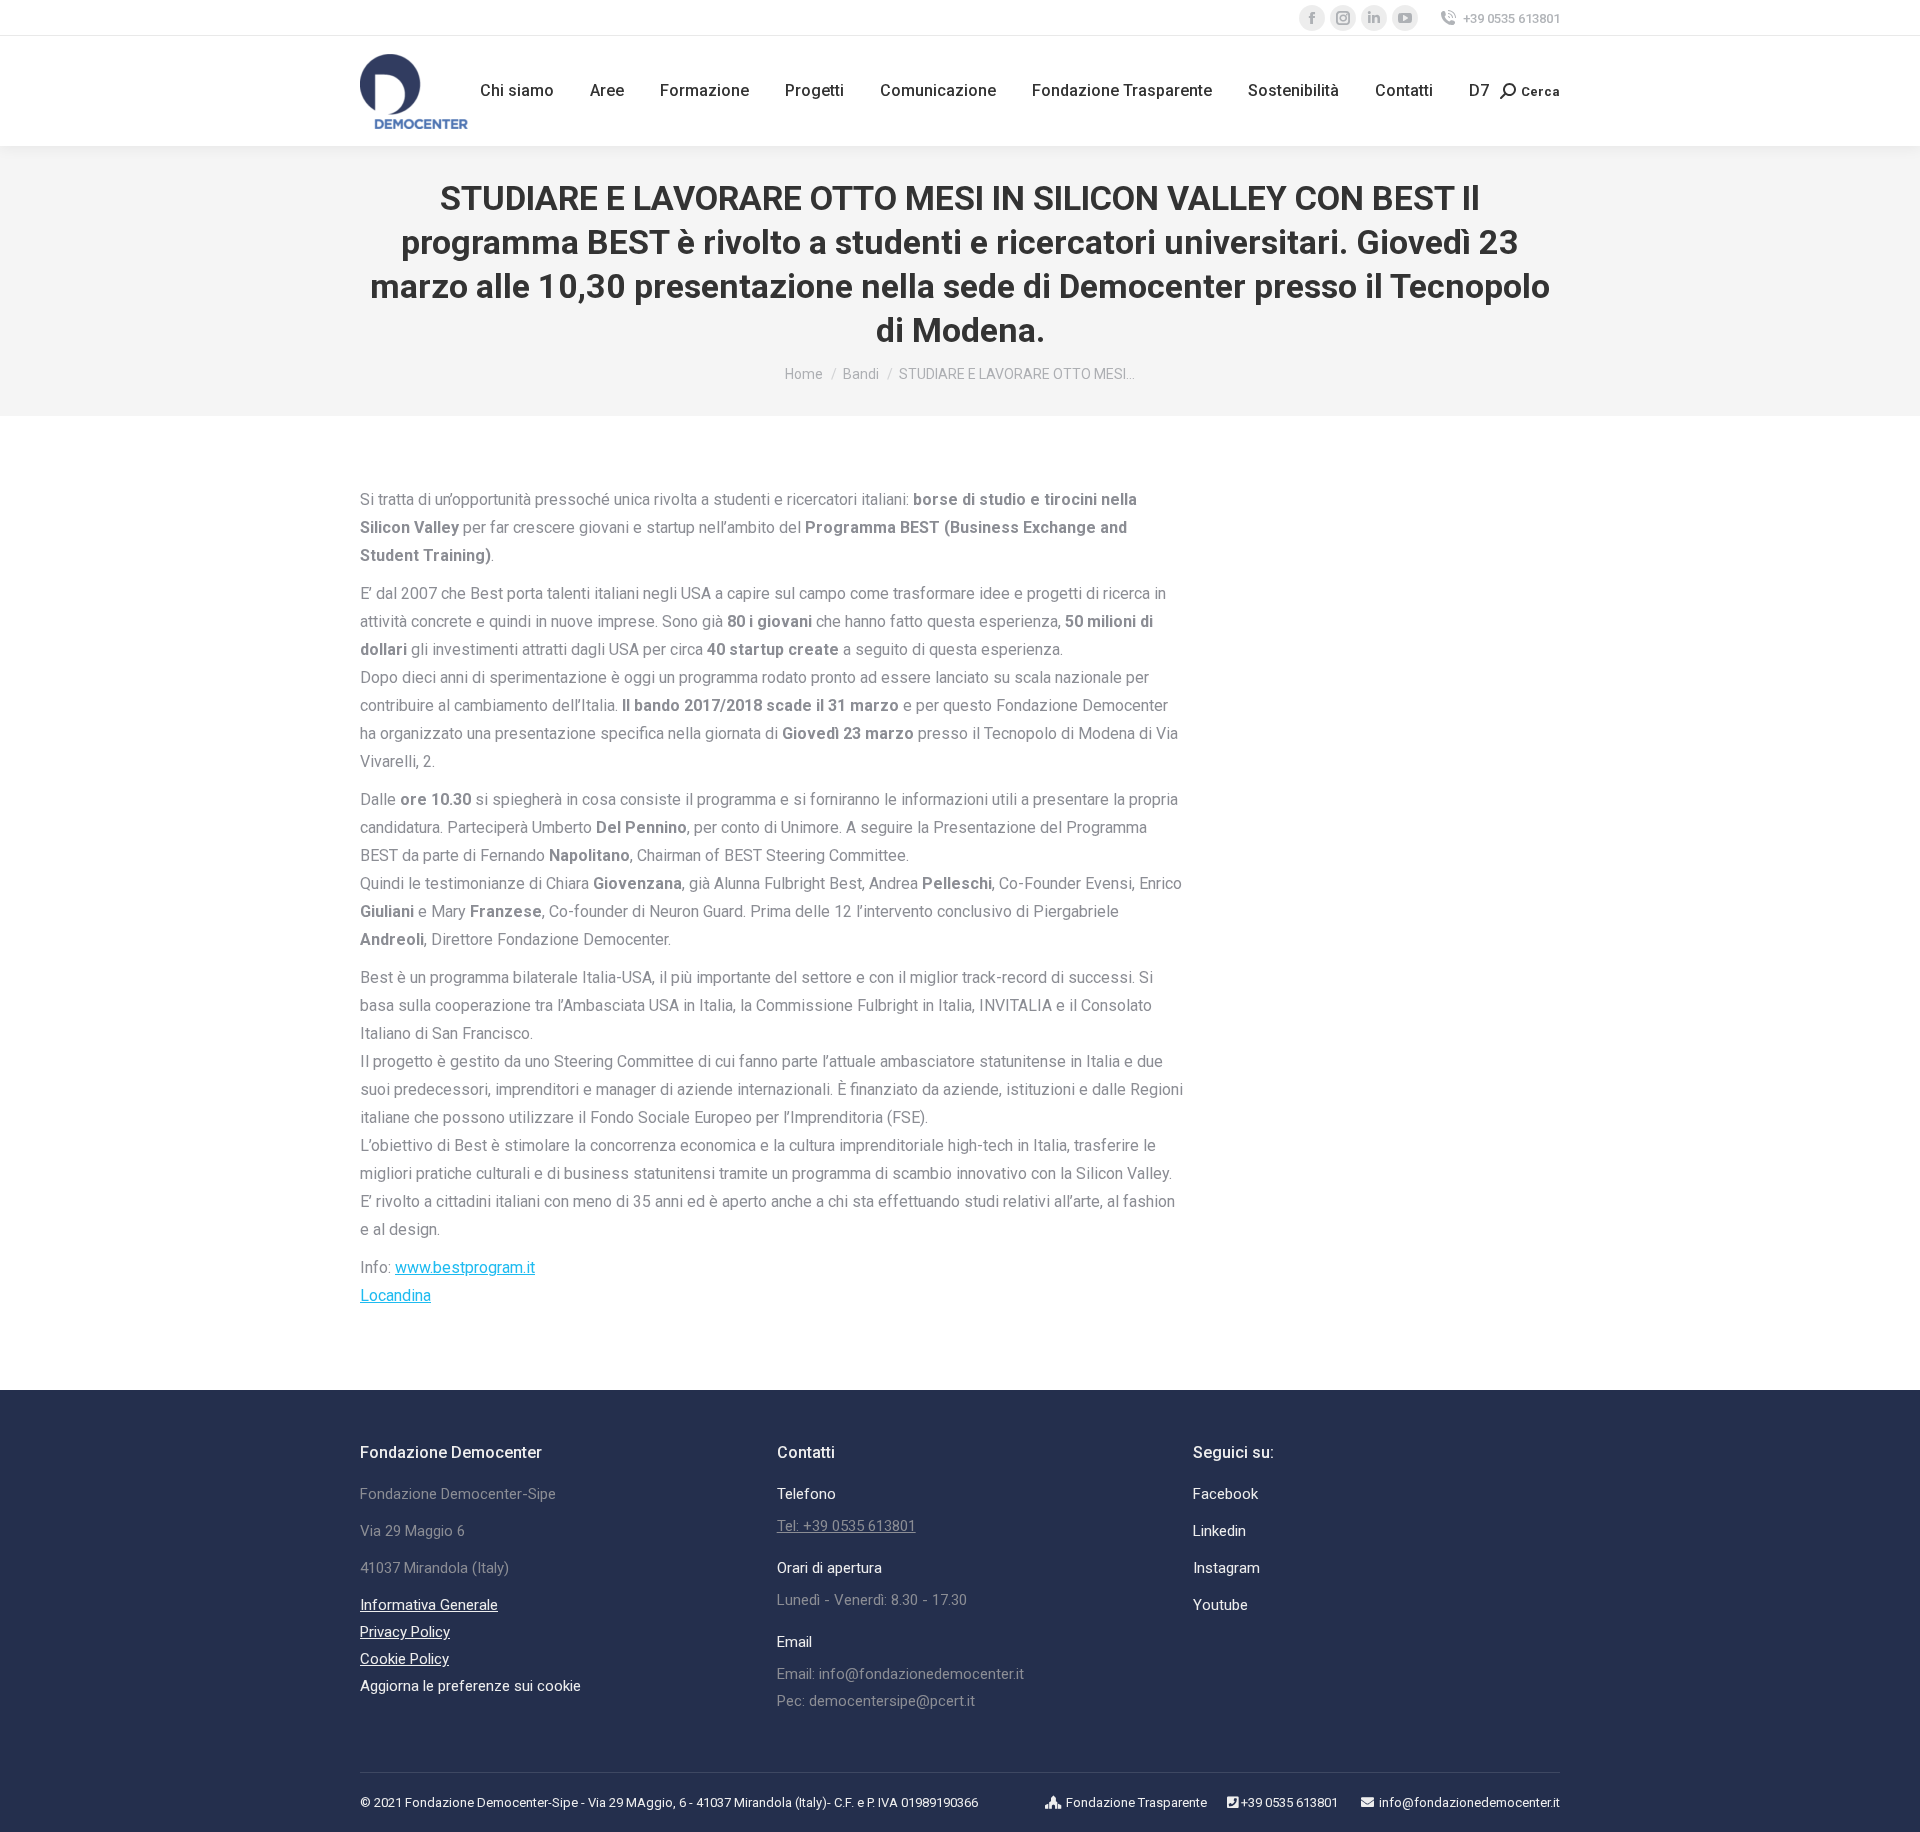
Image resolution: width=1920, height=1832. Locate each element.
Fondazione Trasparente (1136, 1802)
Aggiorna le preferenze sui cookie (470, 1686)
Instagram (1226, 1568)
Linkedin (1219, 1531)
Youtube (1220, 1605)
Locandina (395, 1295)
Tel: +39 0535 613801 (846, 1526)
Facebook (1225, 1494)
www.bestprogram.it (465, 1267)
